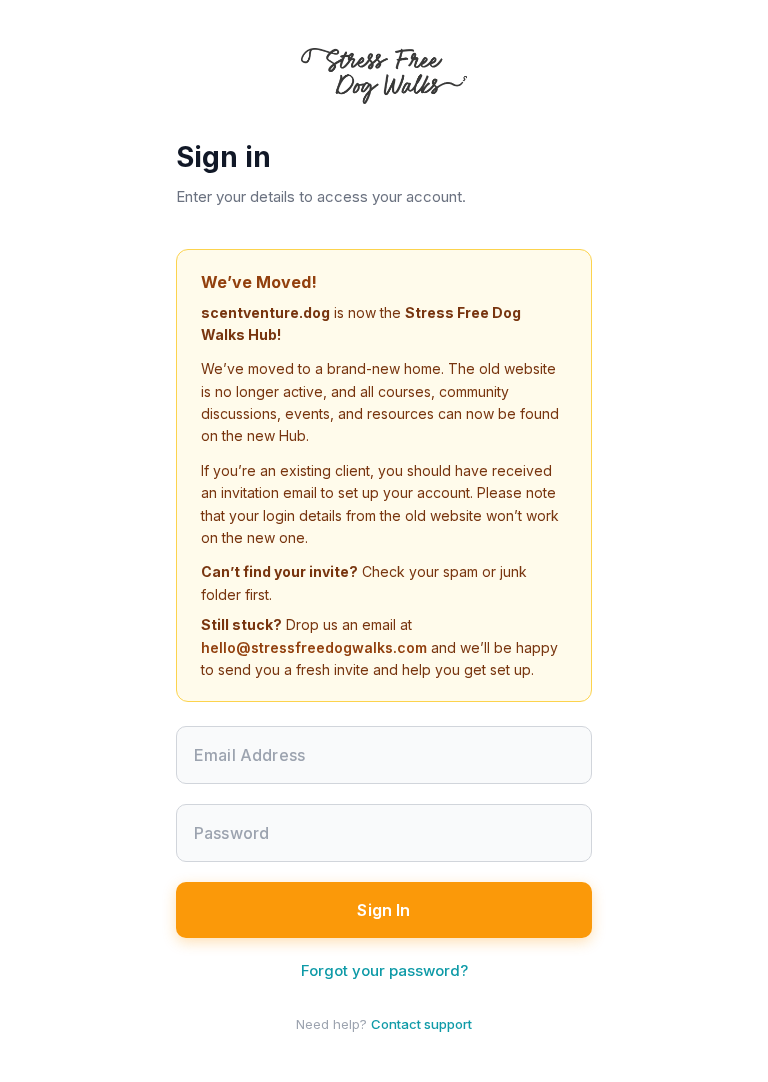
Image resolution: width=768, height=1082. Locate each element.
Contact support (421, 1024)
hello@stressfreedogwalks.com (314, 647)
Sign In (383, 910)
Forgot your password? (384, 970)
